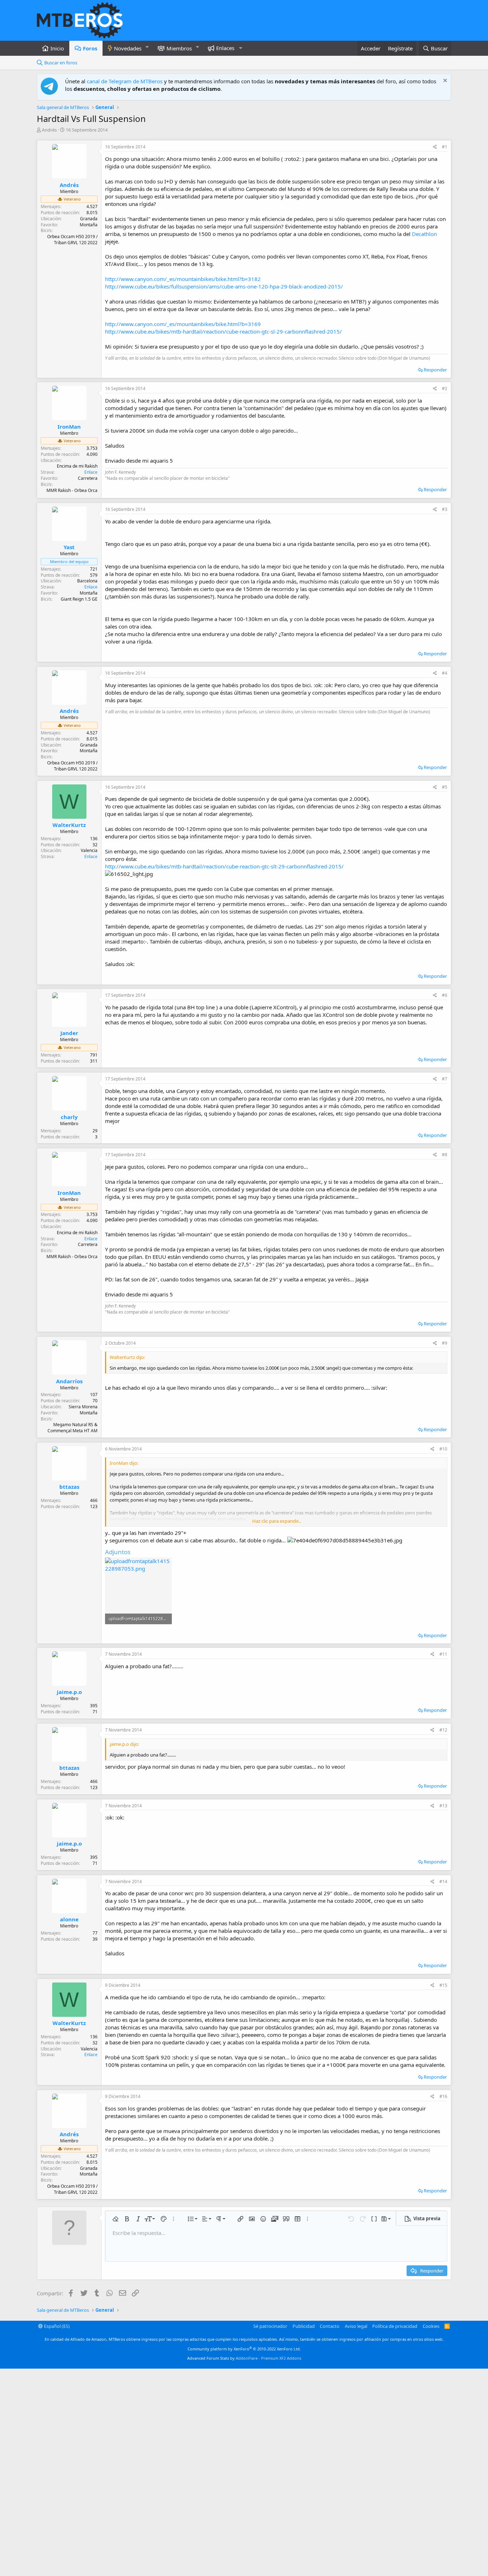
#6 (445, 995)
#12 (443, 1730)
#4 (445, 673)
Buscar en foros (61, 63)
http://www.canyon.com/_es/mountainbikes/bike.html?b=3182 (183, 279)
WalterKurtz (69, 825)
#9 (445, 1343)
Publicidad (304, 2326)
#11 (443, 1654)
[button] (147, 47)
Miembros (179, 48)
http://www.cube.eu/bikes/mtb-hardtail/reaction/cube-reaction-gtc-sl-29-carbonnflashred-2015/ (223, 331)
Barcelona (87, 581)
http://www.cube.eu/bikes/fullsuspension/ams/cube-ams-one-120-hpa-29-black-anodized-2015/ (224, 286)
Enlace (91, 472)
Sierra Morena (83, 1407)
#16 (443, 2096)
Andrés (49, 130)
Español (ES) (56, 2326)
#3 (445, 509)
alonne (69, 1919)
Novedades (128, 48)
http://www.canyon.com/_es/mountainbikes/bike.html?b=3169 (183, 324)
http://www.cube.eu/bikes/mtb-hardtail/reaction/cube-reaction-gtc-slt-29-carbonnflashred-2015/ (224, 866)
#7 (445, 1079)
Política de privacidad (395, 2326)
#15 (443, 1985)
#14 (443, 1881)
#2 (445, 388)
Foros (90, 48)
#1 (445, 147)
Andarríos (69, 1381)
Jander (69, 1033)
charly (69, 1117)
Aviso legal (356, 2326)
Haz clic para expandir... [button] (277, 1521)
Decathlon (424, 234)
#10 (443, 1449)
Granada (89, 219)
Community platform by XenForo (244, 2349)
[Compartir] (435, 147)
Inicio (57, 48)
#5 (445, 787)
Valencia (89, 850)
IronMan (69, 427)
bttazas (69, 1487)
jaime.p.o (69, 1692)
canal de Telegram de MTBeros (125, 81)
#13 (443, 1806)
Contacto (330, 2326)
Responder (435, 370)
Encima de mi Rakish (77, 466)
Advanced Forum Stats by (244, 2358)
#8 (445, 1155)
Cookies (431, 2326)
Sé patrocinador (270, 2326)
